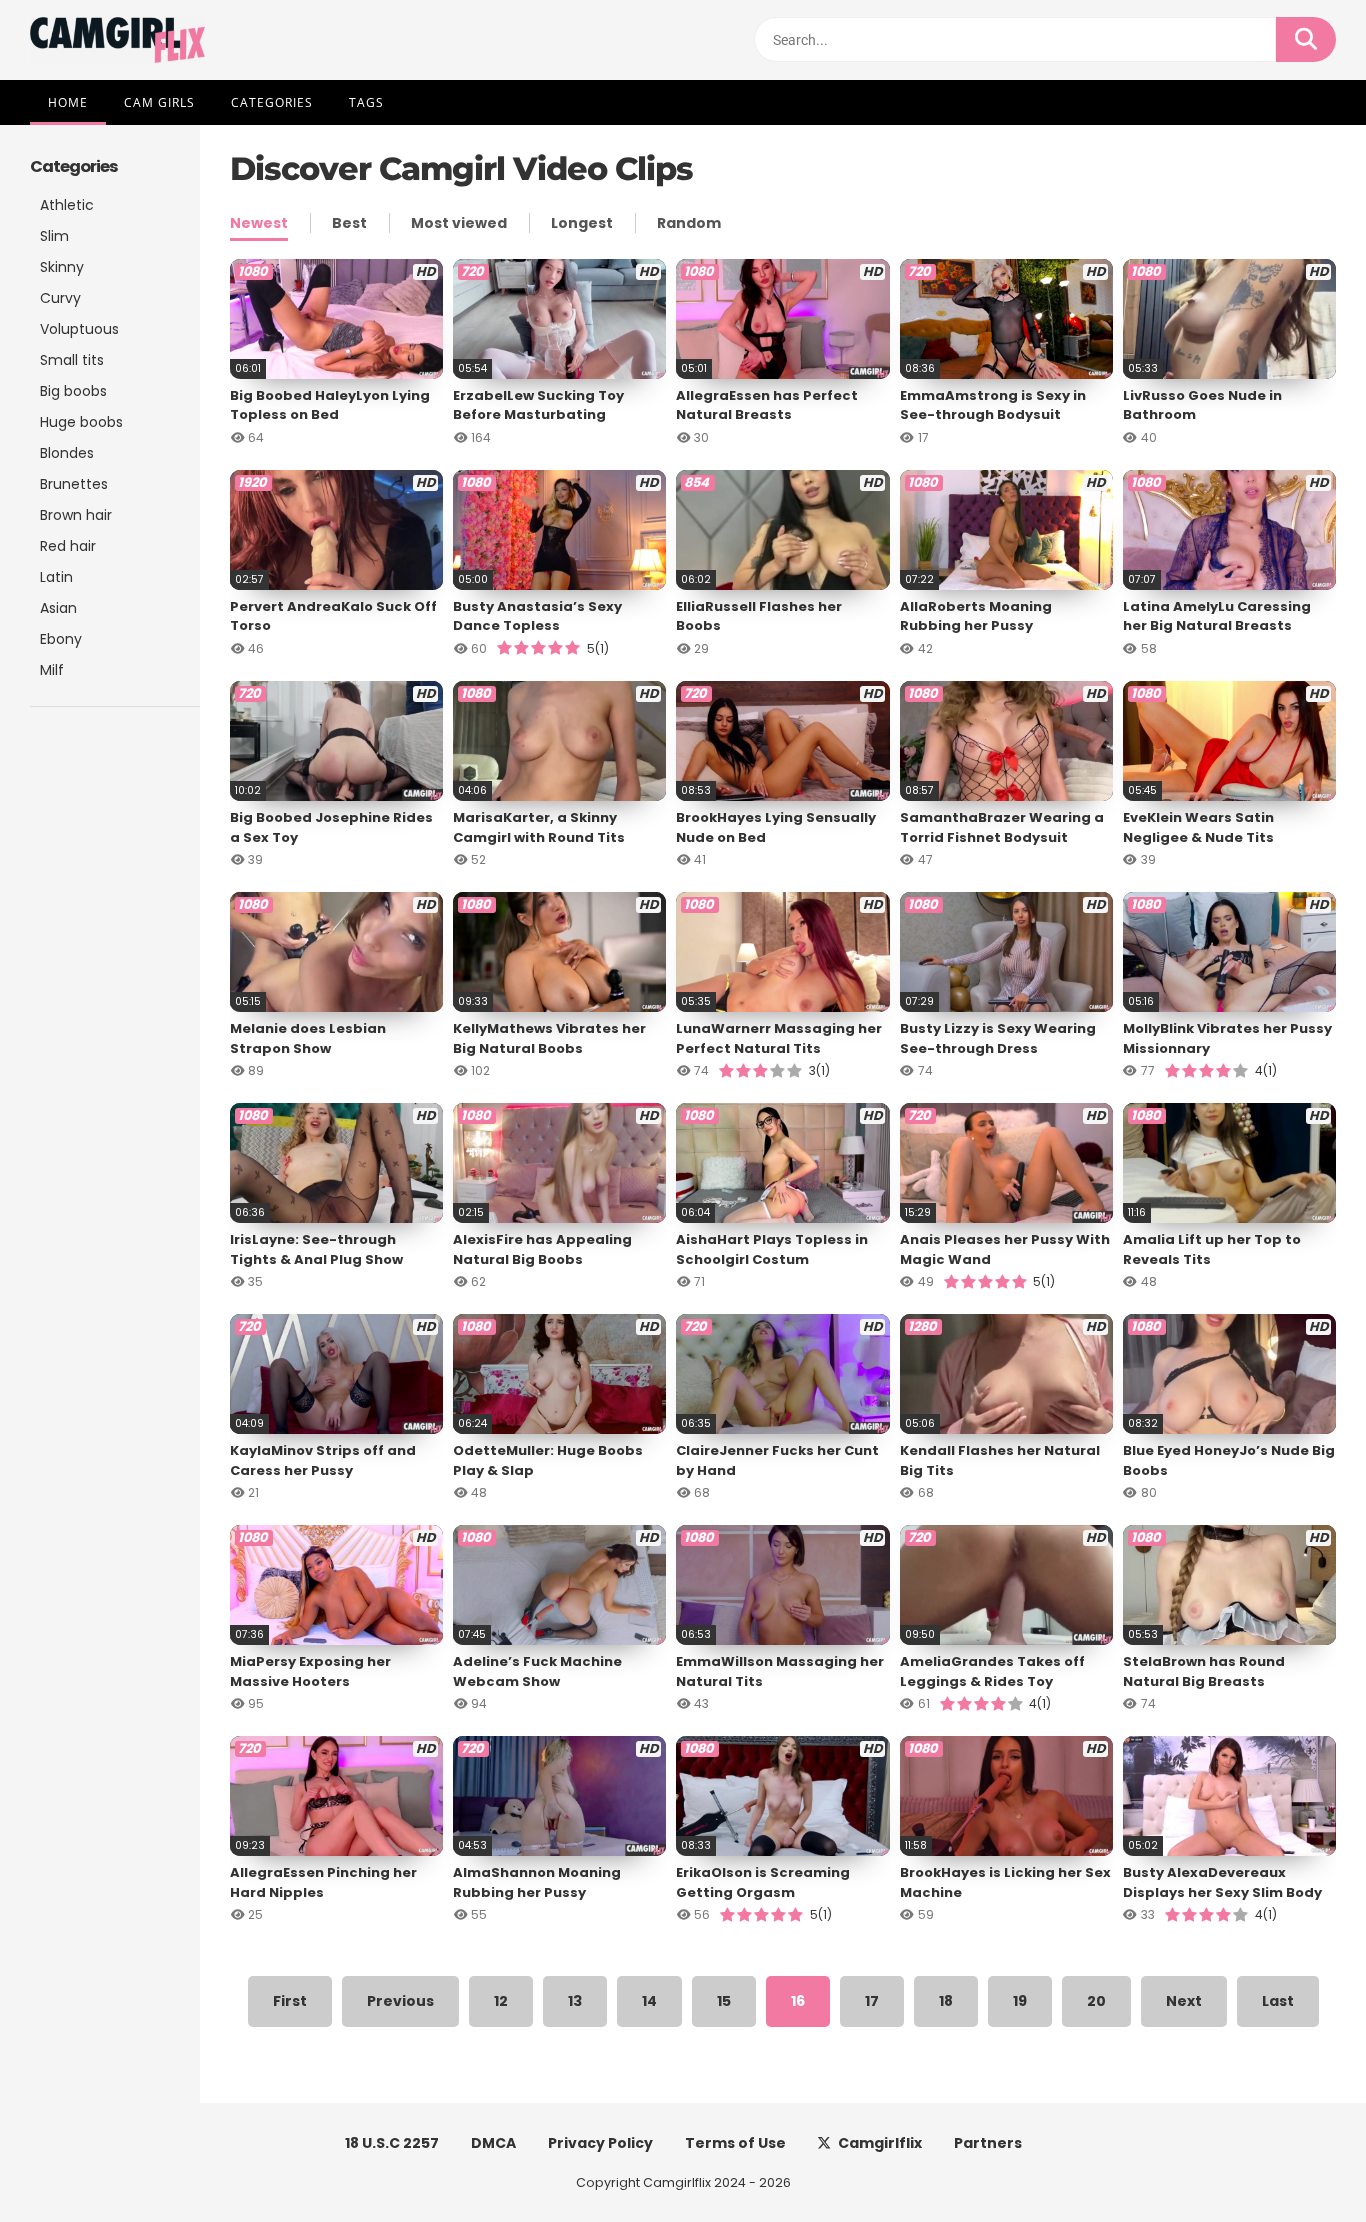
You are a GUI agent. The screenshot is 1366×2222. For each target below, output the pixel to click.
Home (68, 102)
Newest (259, 223)
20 (1096, 2001)
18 (946, 2001)
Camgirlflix (880, 2143)
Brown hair (76, 515)
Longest (582, 223)
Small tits (72, 360)
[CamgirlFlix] (117, 40)
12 (501, 2001)
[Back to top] (1298, 2161)
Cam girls (159, 102)
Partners (988, 2143)
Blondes (67, 453)
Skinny (62, 267)
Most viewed (459, 223)
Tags (366, 102)
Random (689, 223)
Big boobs (73, 391)
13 (575, 2001)
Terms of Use (735, 2143)
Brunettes (74, 484)
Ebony (61, 639)
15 (724, 2001)
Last (1278, 2001)
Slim (54, 236)
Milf (52, 670)
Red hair (68, 546)
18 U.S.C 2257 (392, 2143)
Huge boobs (81, 422)
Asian (58, 608)
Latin (56, 577)
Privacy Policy (600, 2143)
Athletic (67, 205)
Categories (272, 102)
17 (872, 2001)
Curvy (60, 298)
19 (1020, 2001)
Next (1184, 2001)
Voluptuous (79, 329)
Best (349, 223)
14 (649, 2001)
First (290, 2001)
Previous (400, 2001)
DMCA (493, 2143)
